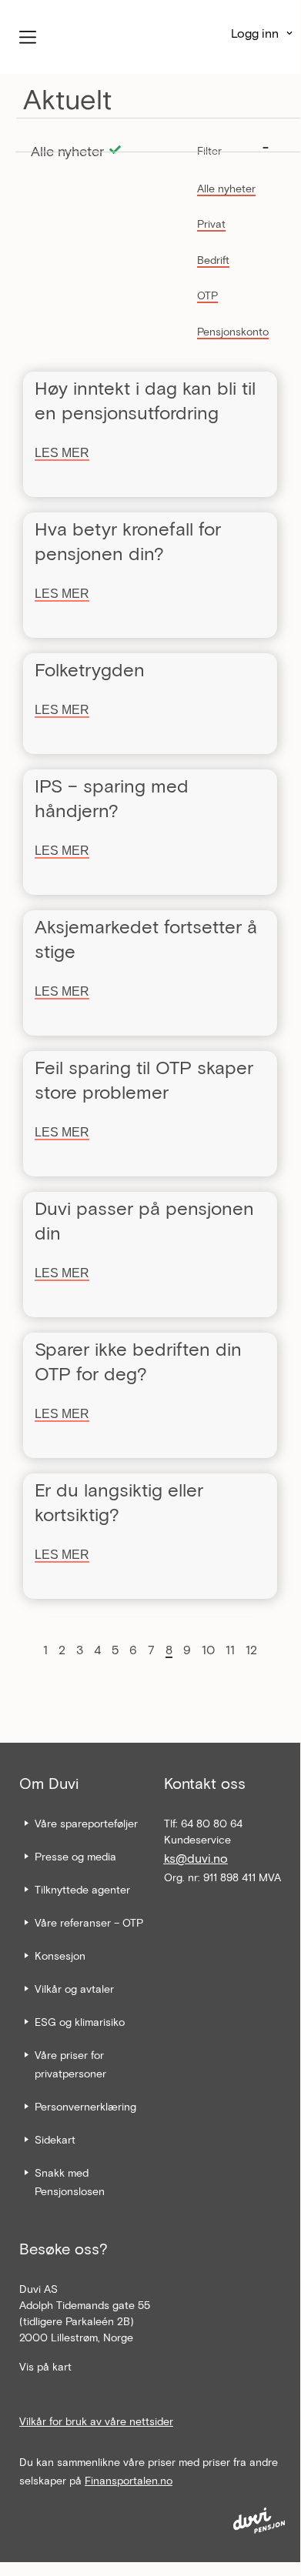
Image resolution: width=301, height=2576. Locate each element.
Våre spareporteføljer (86, 1823)
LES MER (62, 453)
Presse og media (75, 1856)
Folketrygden (90, 669)
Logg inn (255, 33)
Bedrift (213, 260)
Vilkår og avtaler (74, 1989)
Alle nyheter (226, 188)
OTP (207, 295)
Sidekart (55, 2139)
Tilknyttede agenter (82, 1889)
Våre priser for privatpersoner (70, 2064)
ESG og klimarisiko (80, 2022)
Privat (211, 224)
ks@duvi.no (196, 1858)
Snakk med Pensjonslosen (70, 2182)
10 (208, 1649)
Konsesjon (60, 1955)
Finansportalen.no (129, 2480)
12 (251, 1649)
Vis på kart (45, 2366)
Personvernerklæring (85, 2106)
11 (230, 1649)
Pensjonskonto (233, 331)
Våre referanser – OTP (89, 1922)
